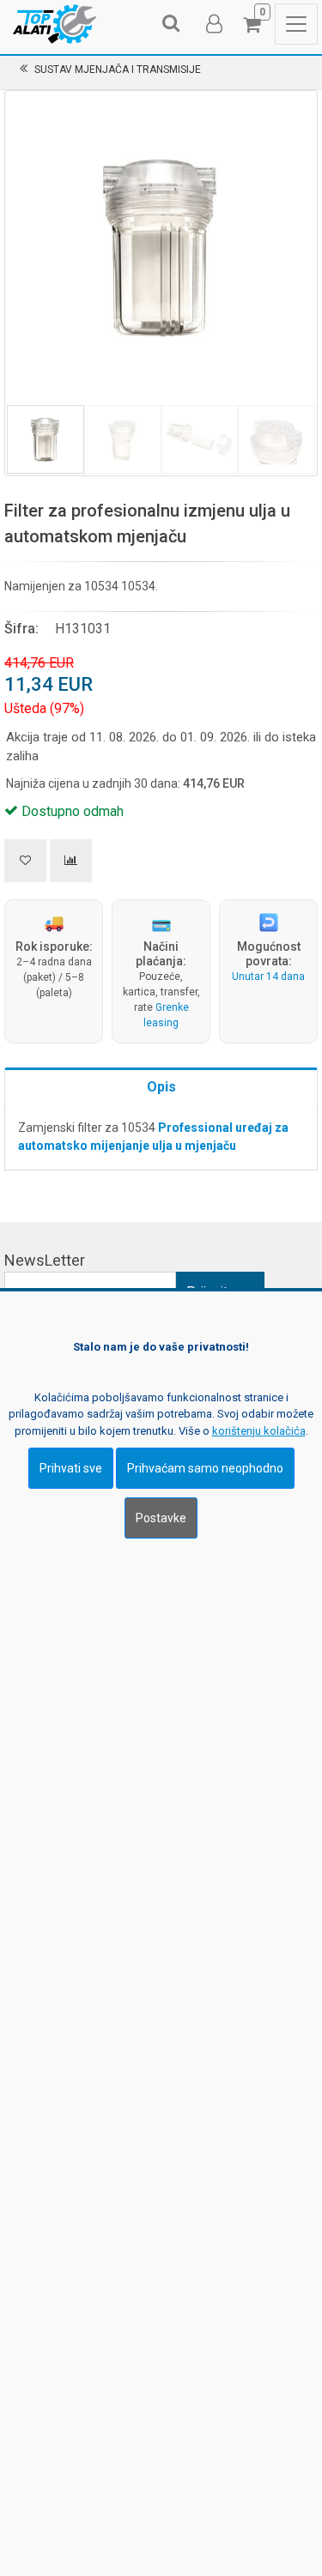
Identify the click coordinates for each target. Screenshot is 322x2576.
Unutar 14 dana (268, 977)
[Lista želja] (25, 861)
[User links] (213, 24)
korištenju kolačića (259, 1431)
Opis (161, 1087)
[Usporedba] (71, 861)
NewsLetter (45, 1260)
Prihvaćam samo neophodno (205, 1468)
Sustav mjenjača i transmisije (118, 70)
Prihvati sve (71, 1468)
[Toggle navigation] (296, 24)
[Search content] (172, 24)
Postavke (161, 1518)
